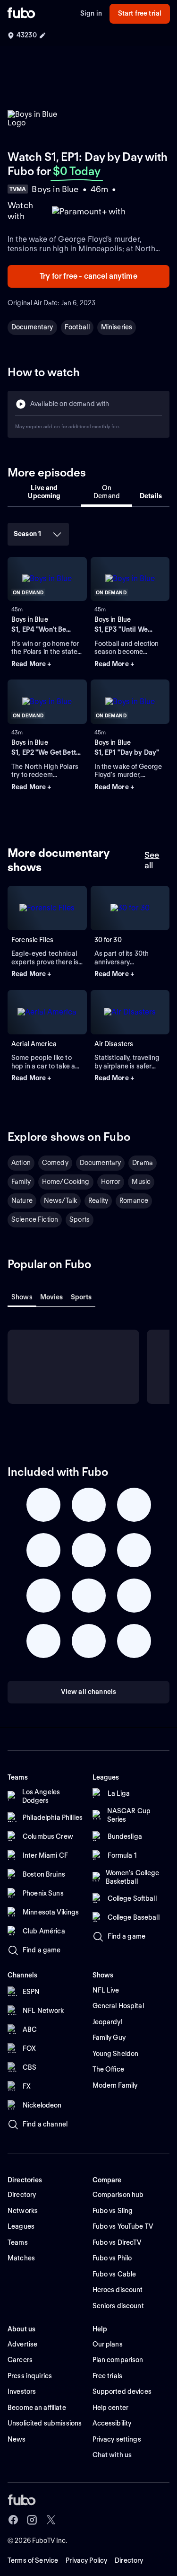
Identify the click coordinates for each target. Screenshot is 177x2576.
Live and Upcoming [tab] (44, 492)
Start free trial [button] (140, 13)
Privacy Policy (86, 2560)
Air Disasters (114, 1044)
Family (21, 1182)
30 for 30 (108, 940)
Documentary (32, 327)
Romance (134, 1200)
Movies (52, 1297)
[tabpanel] (88, 663)
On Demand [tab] (107, 492)
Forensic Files (32, 940)
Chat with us (112, 2455)
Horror (111, 1182)
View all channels (88, 1692)
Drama (143, 1163)
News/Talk (60, 1200)
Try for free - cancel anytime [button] (88, 276)
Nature (22, 1200)
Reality (98, 1200)
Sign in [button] (91, 13)
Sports (80, 1219)
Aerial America (34, 1044)
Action (21, 1163)
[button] (47, 664)
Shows (22, 1297)
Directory (129, 2560)
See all (152, 860)
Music (141, 1182)
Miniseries (117, 327)
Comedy (55, 1163)
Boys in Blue (30, 619)
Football (77, 327)
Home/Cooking (66, 1182)
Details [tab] (151, 496)
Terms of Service (33, 2560)
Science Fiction (35, 1219)
